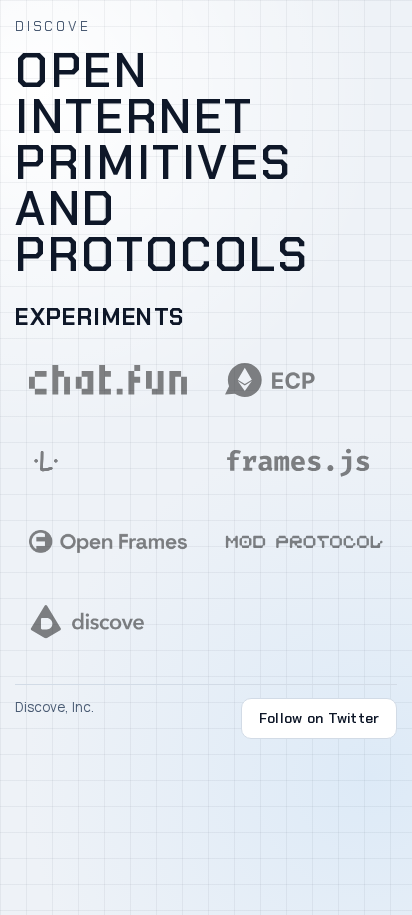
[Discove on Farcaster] (108, 622)
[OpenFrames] (108, 541)
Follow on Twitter (319, 718)
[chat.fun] (108, 380)
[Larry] (108, 461)
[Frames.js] (303, 461)
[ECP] (303, 380)
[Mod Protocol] (303, 541)
